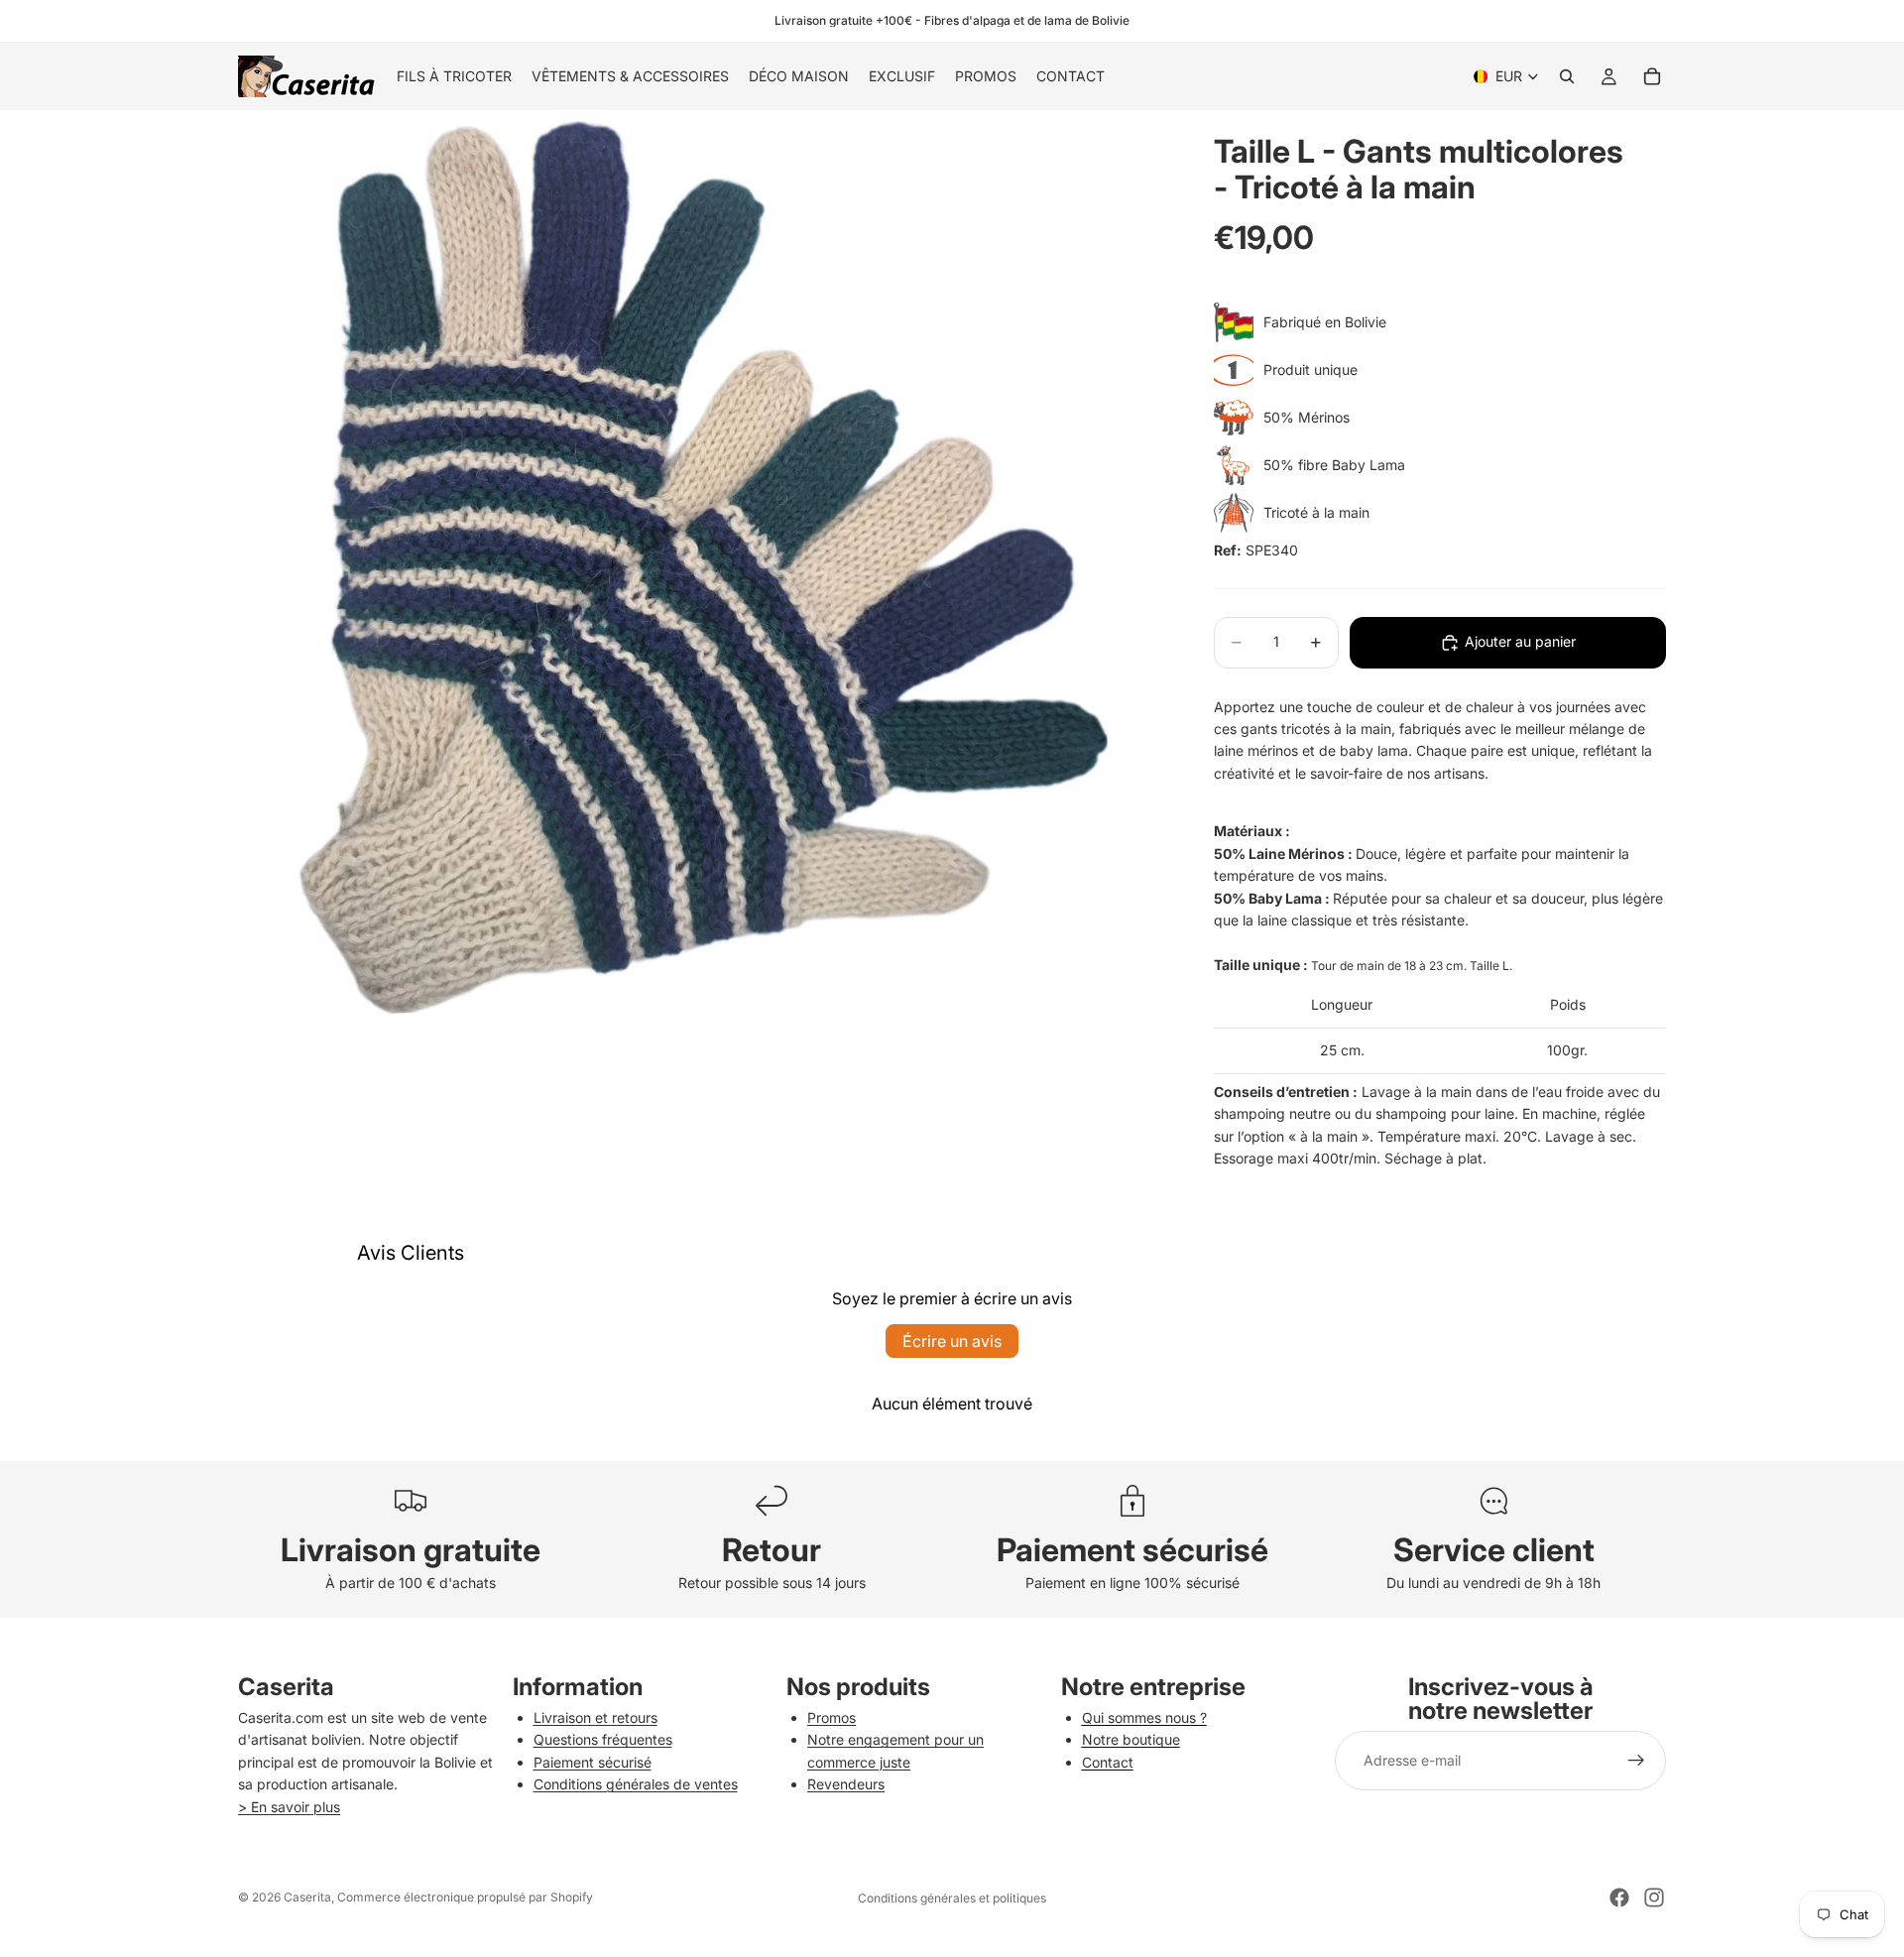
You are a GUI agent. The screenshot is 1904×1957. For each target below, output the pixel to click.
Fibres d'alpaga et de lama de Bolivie (1027, 20)
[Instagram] (1654, 1897)
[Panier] (1652, 76)
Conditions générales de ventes (636, 1784)
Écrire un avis (952, 1341)
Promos (832, 1717)
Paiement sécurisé (593, 1762)
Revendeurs (846, 1784)
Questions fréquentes (603, 1739)
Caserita (307, 1897)
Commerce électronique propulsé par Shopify (465, 1897)
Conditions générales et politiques (952, 1898)
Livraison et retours (595, 1717)
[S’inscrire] (1636, 1761)
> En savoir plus (289, 1807)
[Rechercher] (1567, 76)
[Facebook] (1619, 1897)
